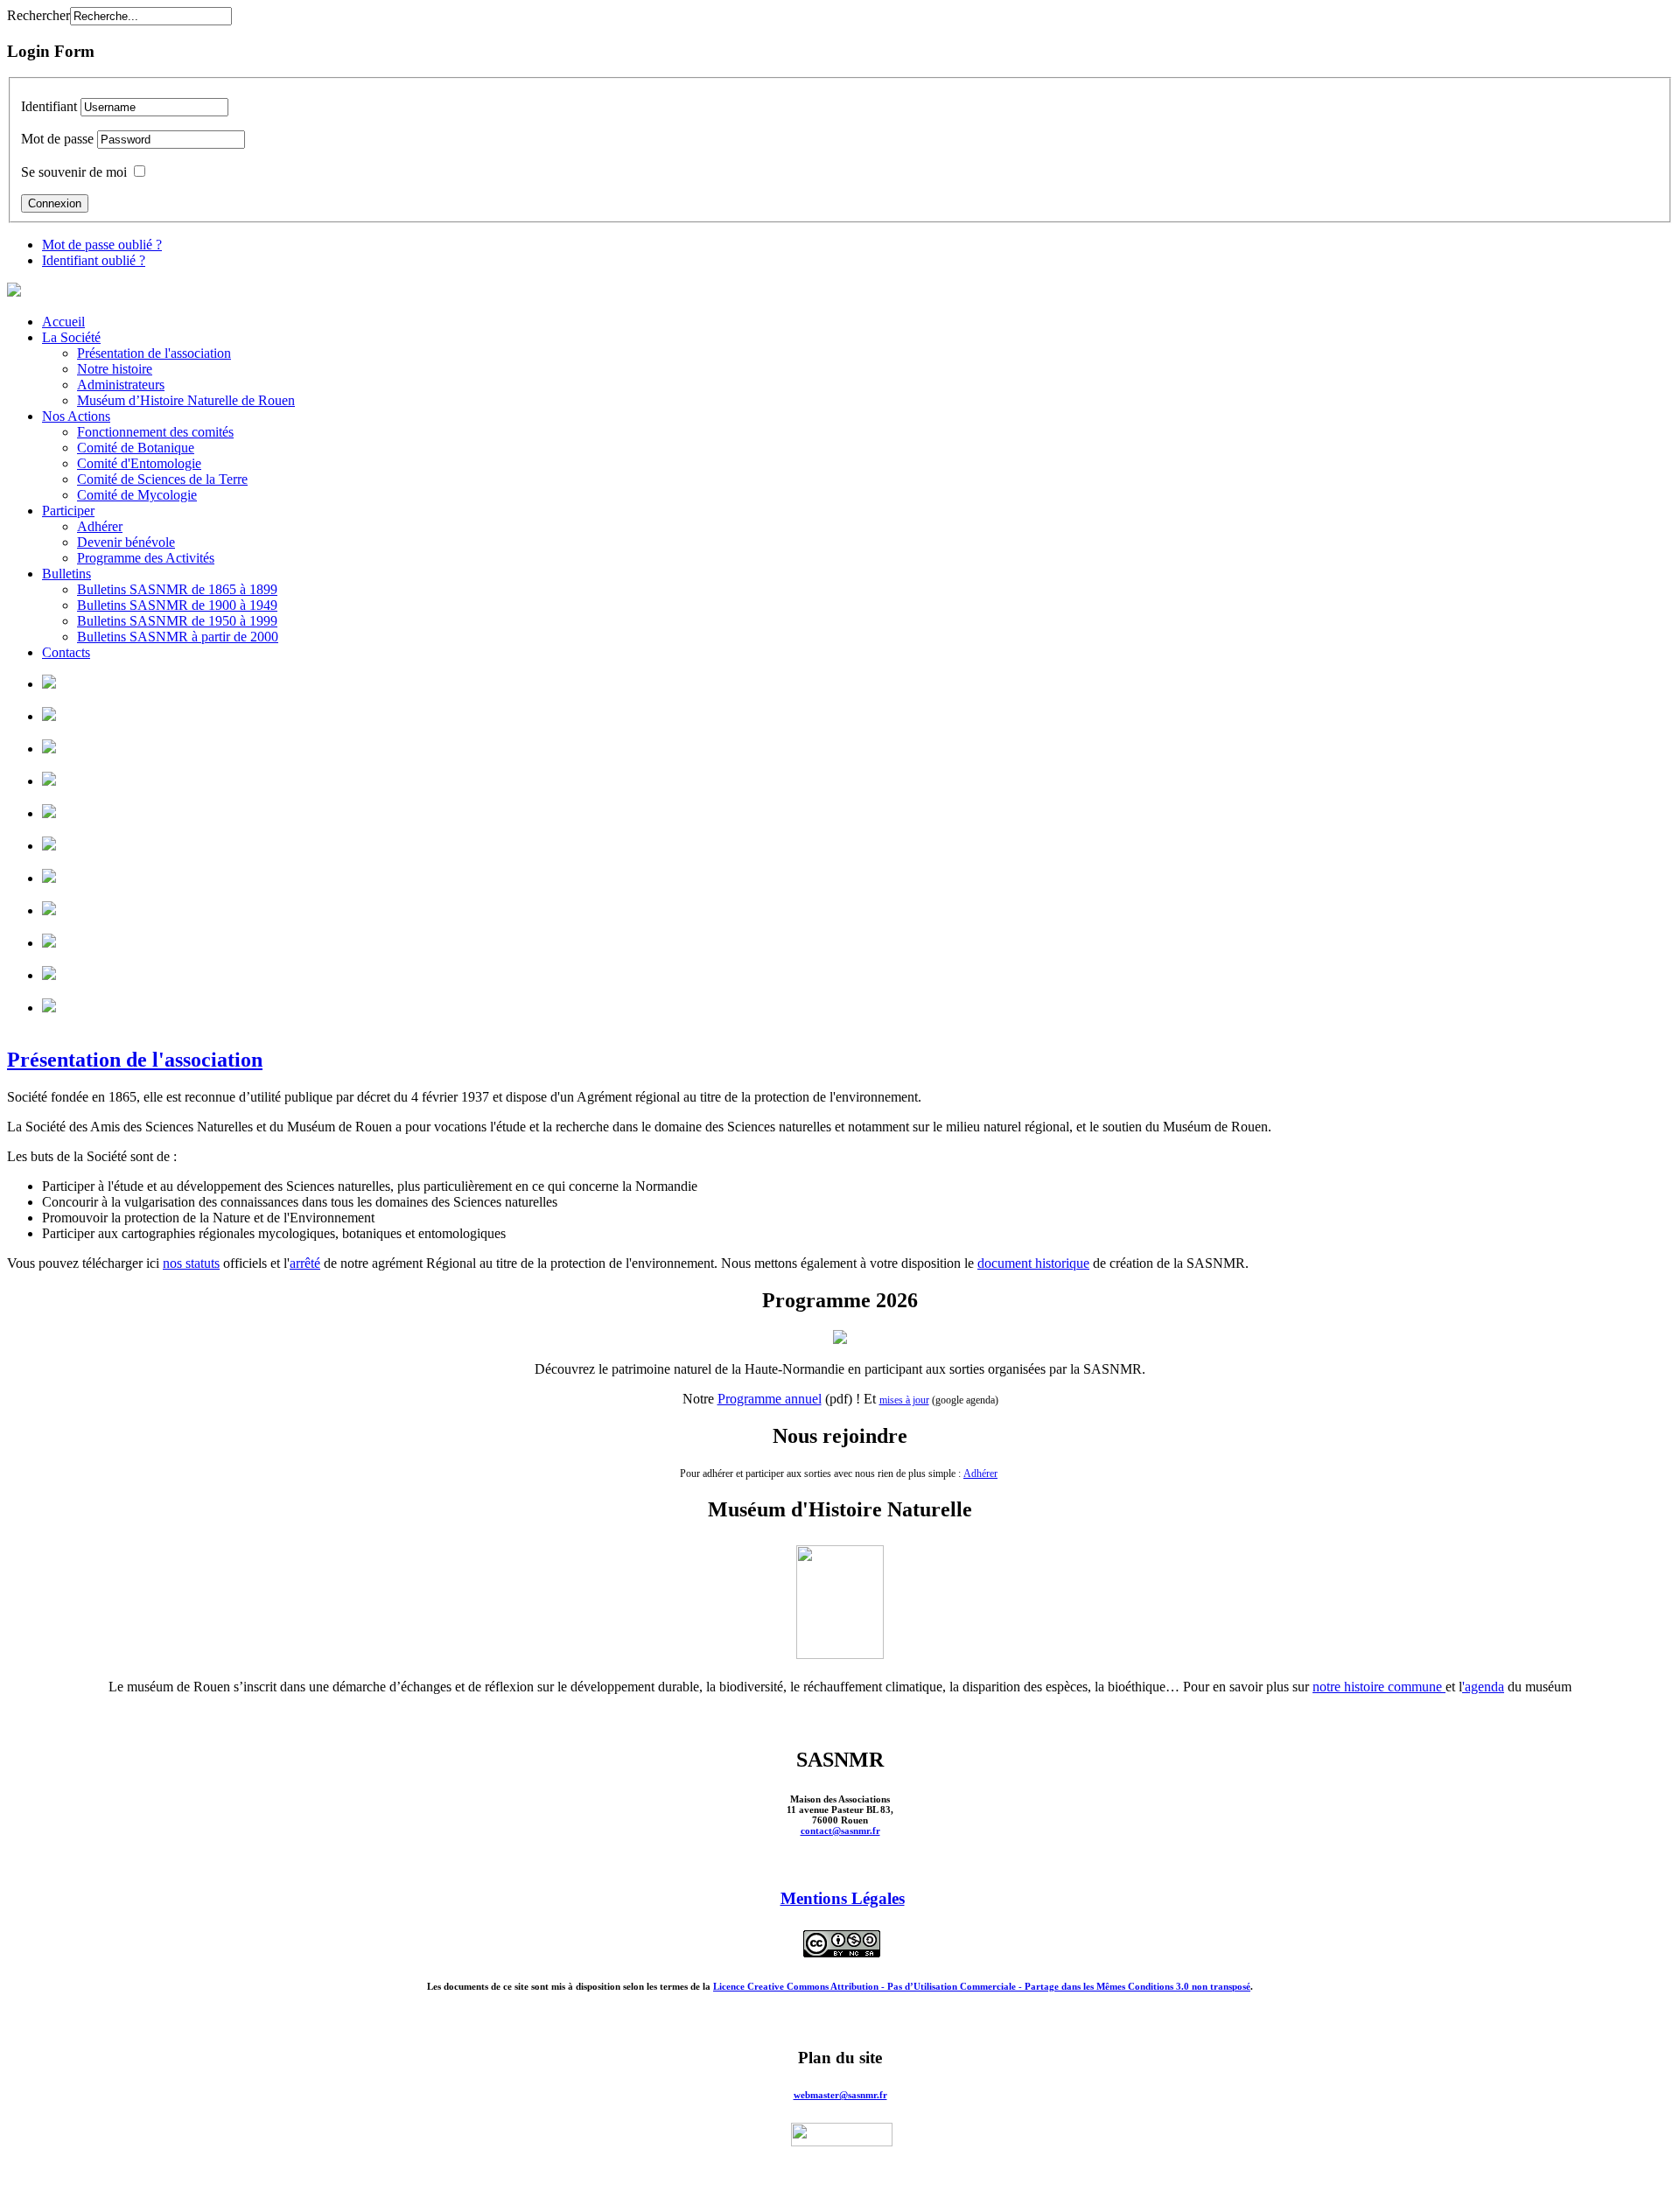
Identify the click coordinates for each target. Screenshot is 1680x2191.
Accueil (63, 322)
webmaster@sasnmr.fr (840, 2095)
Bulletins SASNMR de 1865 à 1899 (177, 589)
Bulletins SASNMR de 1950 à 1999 (177, 621)
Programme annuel (770, 1399)
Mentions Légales (843, 1898)
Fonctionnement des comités (155, 432)
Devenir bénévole (126, 542)
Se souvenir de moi (74, 172)
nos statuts (191, 1263)
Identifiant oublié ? (94, 260)
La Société (71, 337)
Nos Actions (76, 416)
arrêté (305, 1263)
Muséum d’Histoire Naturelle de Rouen (186, 400)
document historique (1033, 1263)
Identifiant (49, 106)
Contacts (66, 652)
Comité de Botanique (136, 448)
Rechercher (38, 15)
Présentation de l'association (154, 353)
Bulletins (66, 574)
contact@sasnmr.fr (840, 1830)
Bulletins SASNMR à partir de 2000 (178, 637)
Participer (68, 511)
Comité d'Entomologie (139, 463)
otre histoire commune (1382, 1687)
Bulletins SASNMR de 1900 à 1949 (177, 605)
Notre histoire (115, 369)
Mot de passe (57, 139)
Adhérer (100, 526)
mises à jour (904, 1400)
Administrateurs (121, 385)
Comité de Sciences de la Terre (162, 479)
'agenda (1483, 1687)
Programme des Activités (146, 558)
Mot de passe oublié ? (102, 245)
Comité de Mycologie (137, 495)
